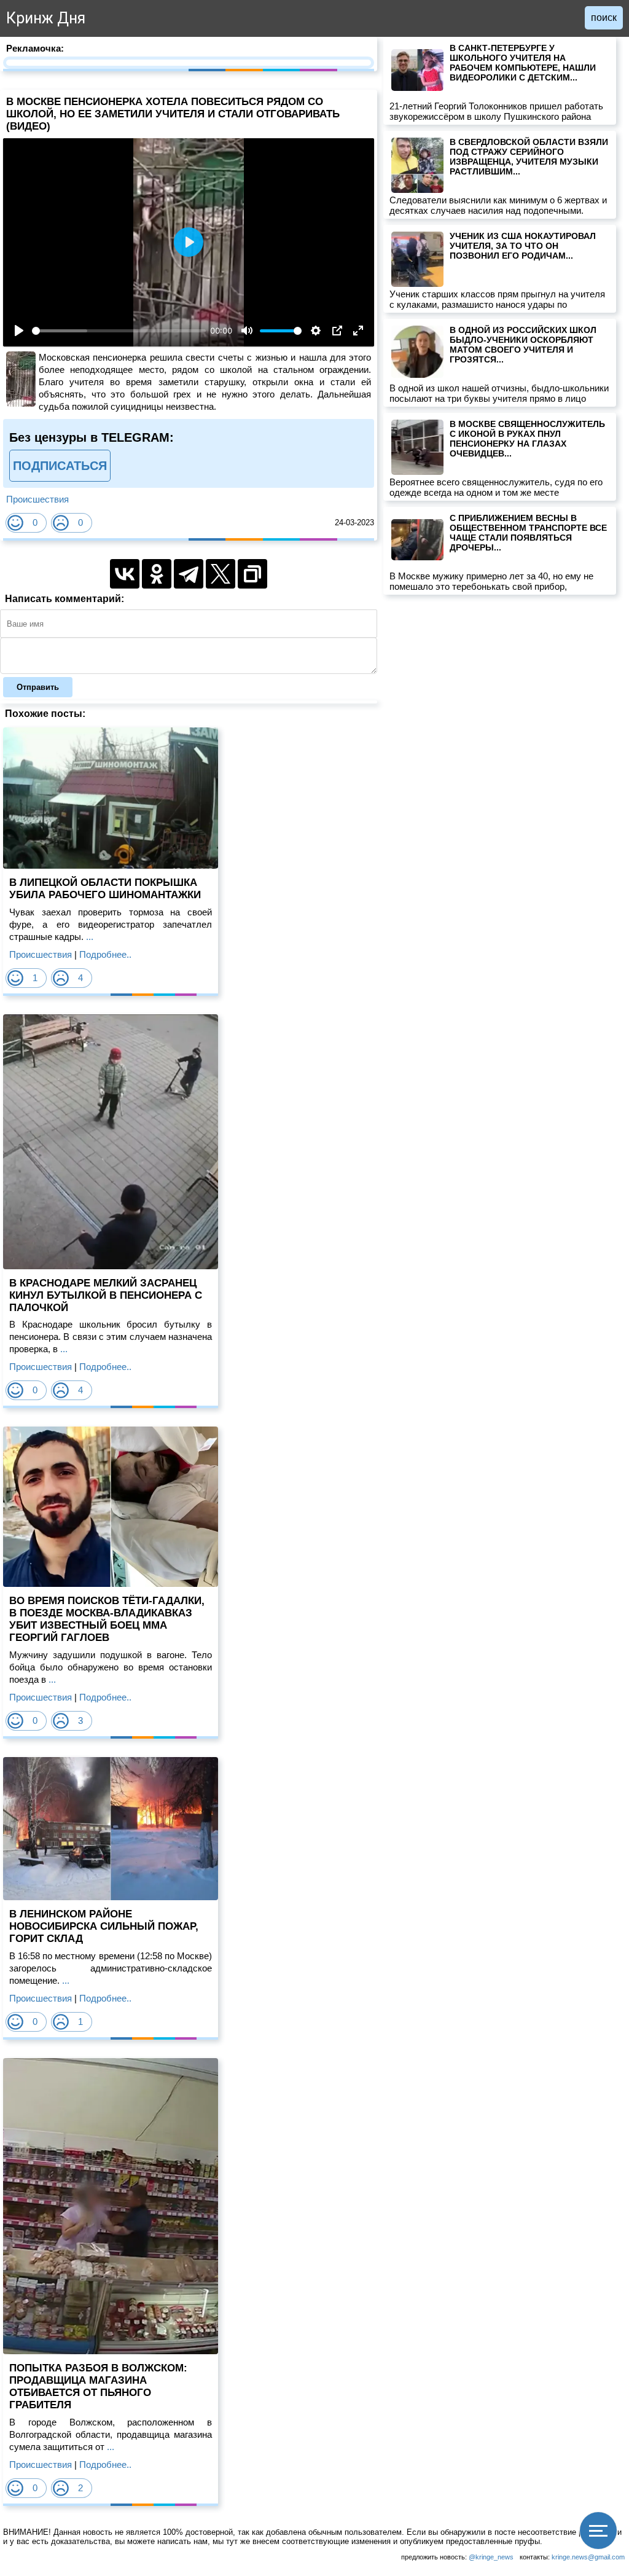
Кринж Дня (46, 18)
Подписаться (60, 466)
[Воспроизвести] (19, 331)
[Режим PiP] (337, 331)
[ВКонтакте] (125, 574)
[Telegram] (189, 574)
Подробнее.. (105, 954)
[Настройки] (316, 331)
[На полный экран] (358, 331)
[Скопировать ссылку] (252, 574)
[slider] (119, 331)
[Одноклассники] (157, 574)
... (88, 937)
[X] (221, 574)
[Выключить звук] (247, 331)
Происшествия (37, 499)
